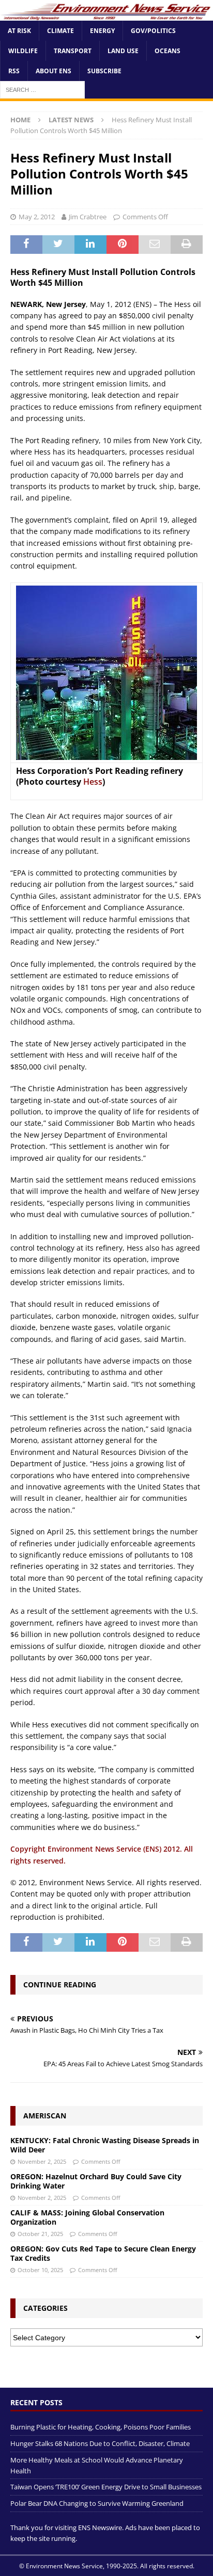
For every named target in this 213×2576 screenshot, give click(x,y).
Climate (60, 31)
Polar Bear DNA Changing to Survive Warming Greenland (97, 2503)
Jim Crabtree (88, 217)
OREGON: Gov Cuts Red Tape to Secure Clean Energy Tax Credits (103, 2253)
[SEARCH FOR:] (42, 90)
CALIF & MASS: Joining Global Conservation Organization (87, 2217)
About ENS (54, 71)
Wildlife (23, 51)
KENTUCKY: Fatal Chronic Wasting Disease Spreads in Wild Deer (105, 2145)
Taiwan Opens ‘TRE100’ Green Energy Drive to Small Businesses (106, 2487)
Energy (102, 31)
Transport (73, 51)
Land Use (123, 51)
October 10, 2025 (40, 2270)
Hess (93, 782)
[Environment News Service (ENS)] (106, 15)
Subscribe (104, 71)
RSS (14, 71)
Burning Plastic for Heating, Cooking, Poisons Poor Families (101, 2427)
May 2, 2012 (37, 217)
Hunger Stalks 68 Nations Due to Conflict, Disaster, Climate (100, 2443)
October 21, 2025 (40, 2234)
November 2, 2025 (42, 2161)
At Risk (19, 31)
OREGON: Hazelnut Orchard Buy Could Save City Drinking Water (96, 2181)
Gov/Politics (153, 31)
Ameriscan (45, 2116)
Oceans (168, 51)
